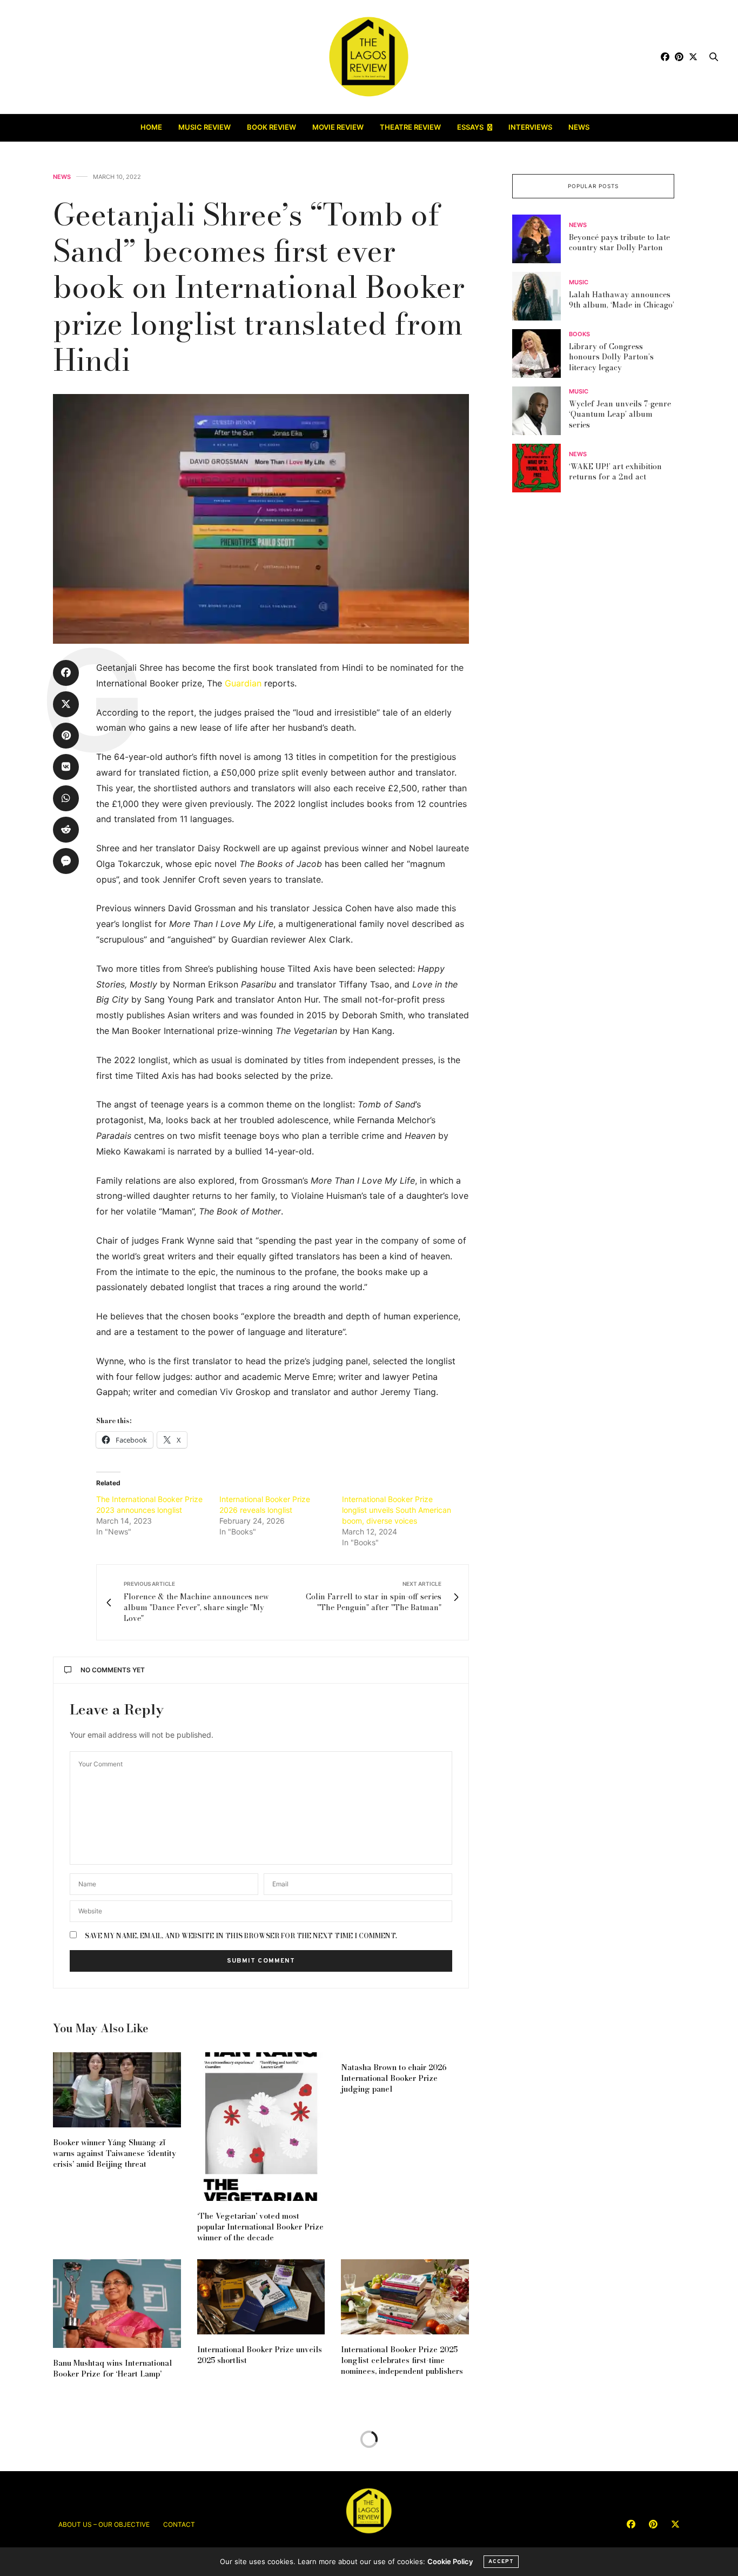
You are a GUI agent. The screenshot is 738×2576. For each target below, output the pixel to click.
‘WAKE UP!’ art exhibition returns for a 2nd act (615, 471)
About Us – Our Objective (104, 2524)
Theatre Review (410, 127)
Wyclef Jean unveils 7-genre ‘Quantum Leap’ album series (620, 414)
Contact (179, 2524)
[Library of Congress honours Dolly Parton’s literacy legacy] (541, 353)
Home (151, 127)
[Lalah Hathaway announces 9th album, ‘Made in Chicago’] (541, 296)
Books (579, 334)
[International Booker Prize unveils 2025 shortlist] (261, 2297)
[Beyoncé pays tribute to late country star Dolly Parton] (541, 239)
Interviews (530, 127)
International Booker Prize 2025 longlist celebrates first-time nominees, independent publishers (402, 2360)
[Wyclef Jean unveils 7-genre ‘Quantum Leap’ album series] (541, 411)
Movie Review (338, 127)
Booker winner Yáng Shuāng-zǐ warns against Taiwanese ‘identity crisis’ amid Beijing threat (115, 2153)
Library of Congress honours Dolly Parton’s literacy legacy (611, 357)
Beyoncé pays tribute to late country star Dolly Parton (619, 242)
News (579, 127)
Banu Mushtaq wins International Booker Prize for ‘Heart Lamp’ (112, 2368)
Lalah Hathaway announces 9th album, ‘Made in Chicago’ (622, 299)
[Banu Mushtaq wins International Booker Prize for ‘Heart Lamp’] (117, 2304)
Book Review (271, 127)
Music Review (204, 127)
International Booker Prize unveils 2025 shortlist (260, 2355)
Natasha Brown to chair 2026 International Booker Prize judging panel (394, 2078)
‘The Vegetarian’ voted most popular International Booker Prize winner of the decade (260, 2227)
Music (579, 282)
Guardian (243, 683)
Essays (470, 127)
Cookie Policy (450, 2561)
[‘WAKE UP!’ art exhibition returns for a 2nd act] (541, 468)
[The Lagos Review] (369, 57)
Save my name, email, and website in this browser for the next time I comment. (241, 1936)
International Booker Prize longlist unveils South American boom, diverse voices (397, 1510)
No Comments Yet (113, 1670)
